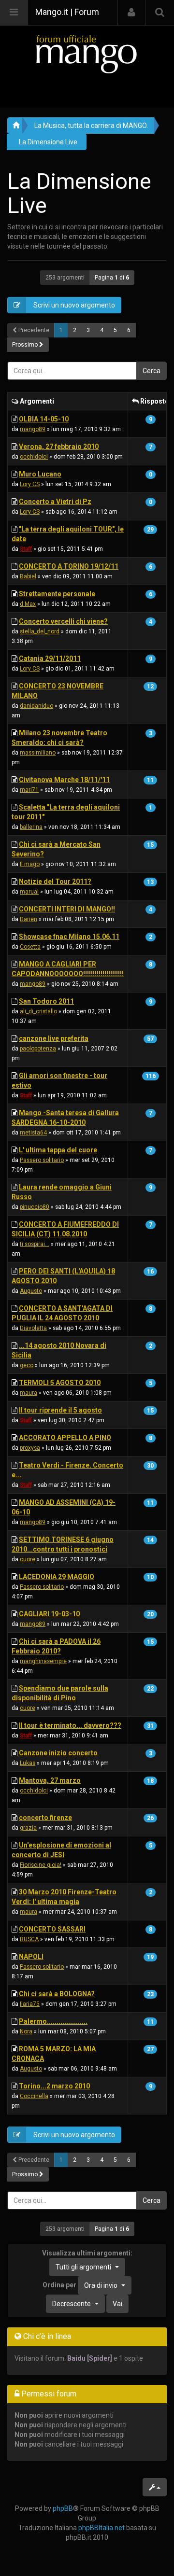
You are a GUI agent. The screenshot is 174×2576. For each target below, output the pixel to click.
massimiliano (38, 753)
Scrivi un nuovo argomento (73, 305)
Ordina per (80, 2285)
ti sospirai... (35, 1244)
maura (29, 1393)
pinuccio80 (35, 1207)
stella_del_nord (40, 631)
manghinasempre (43, 1661)
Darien (29, 919)
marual (29, 892)
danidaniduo (36, 706)
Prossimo (26, 345)
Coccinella (34, 2096)
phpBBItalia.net (101, 2528)
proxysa (30, 1448)
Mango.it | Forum (67, 12)
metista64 (33, 1133)
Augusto (31, 1291)
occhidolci (34, 457)
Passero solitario (42, 1160)
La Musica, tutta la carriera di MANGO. (91, 126)
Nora (26, 2031)
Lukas (28, 1763)
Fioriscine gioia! (41, 1865)
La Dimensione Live (48, 142)
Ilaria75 (30, 2004)
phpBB (63, 2508)
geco (27, 1365)
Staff (26, 549)
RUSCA (29, 1939)
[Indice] (87, 54)
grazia (28, 1828)
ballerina (31, 827)
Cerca (152, 371)
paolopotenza (38, 1049)
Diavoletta (33, 1328)
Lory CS (30, 484)
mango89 (33, 429)
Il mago (30, 864)
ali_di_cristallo (38, 1011)
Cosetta (30, 947)
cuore (28, 1559)
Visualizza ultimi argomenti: (87, 2260)
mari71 (29, 790)
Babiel (28, 576)
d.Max (28, 604)
